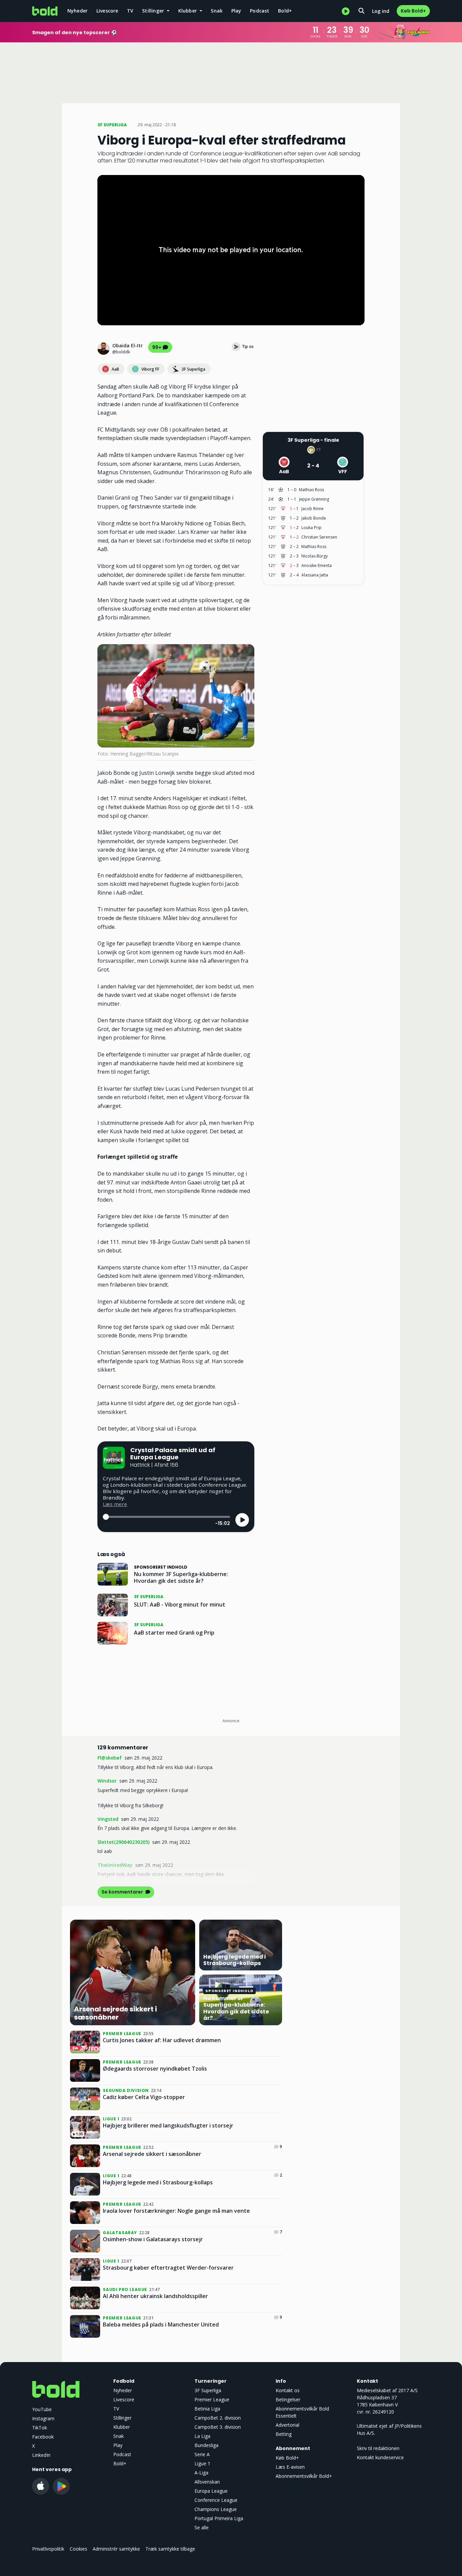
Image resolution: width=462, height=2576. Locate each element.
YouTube (42, 2409)
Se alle (202, 2527)
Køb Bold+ (413, 11)
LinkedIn (41, 2455)
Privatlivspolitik (48, 2549)
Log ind (381, 11)
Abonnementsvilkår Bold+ (304, 2476)
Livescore (107, 11)
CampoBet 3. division (218, 2427)
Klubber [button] (188, 11)
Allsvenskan (207, 2482)
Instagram (43, 2418)
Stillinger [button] (154, 11)
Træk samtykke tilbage (170, 2549)
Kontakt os (288, 2390)
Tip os (248, 346)
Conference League (216, 2500)
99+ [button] (157, 347)
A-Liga (201, 2473)
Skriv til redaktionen (378, 2448)
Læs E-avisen (290, 2467)
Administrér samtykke (116, 2549)
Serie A (202, 2454)
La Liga (202, 2436)
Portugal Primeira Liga (219, 2518)
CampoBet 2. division (218, 2418)
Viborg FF (150, 369)
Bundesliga (206, 2445)
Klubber (122, 2427)
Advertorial (287, 2425)
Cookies (78, 2549)
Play (236, 11)
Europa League (211, 2491)
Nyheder (77, 11)
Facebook (43, 2437)
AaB (115, 369)
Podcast (260, 11)
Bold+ (285, 11)
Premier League (212, 2399)
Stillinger (122, 2418)
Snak (217, 11)
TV (130, 11)
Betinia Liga (207, 2409)
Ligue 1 (202, 2463)
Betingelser (288, 2399)
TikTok (40, 2428)
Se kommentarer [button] (123, 1892)
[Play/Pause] (242, 1520)
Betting (284, 2434)
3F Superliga (193, 369)
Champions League (216, 2509)
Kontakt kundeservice (380, 2457)
